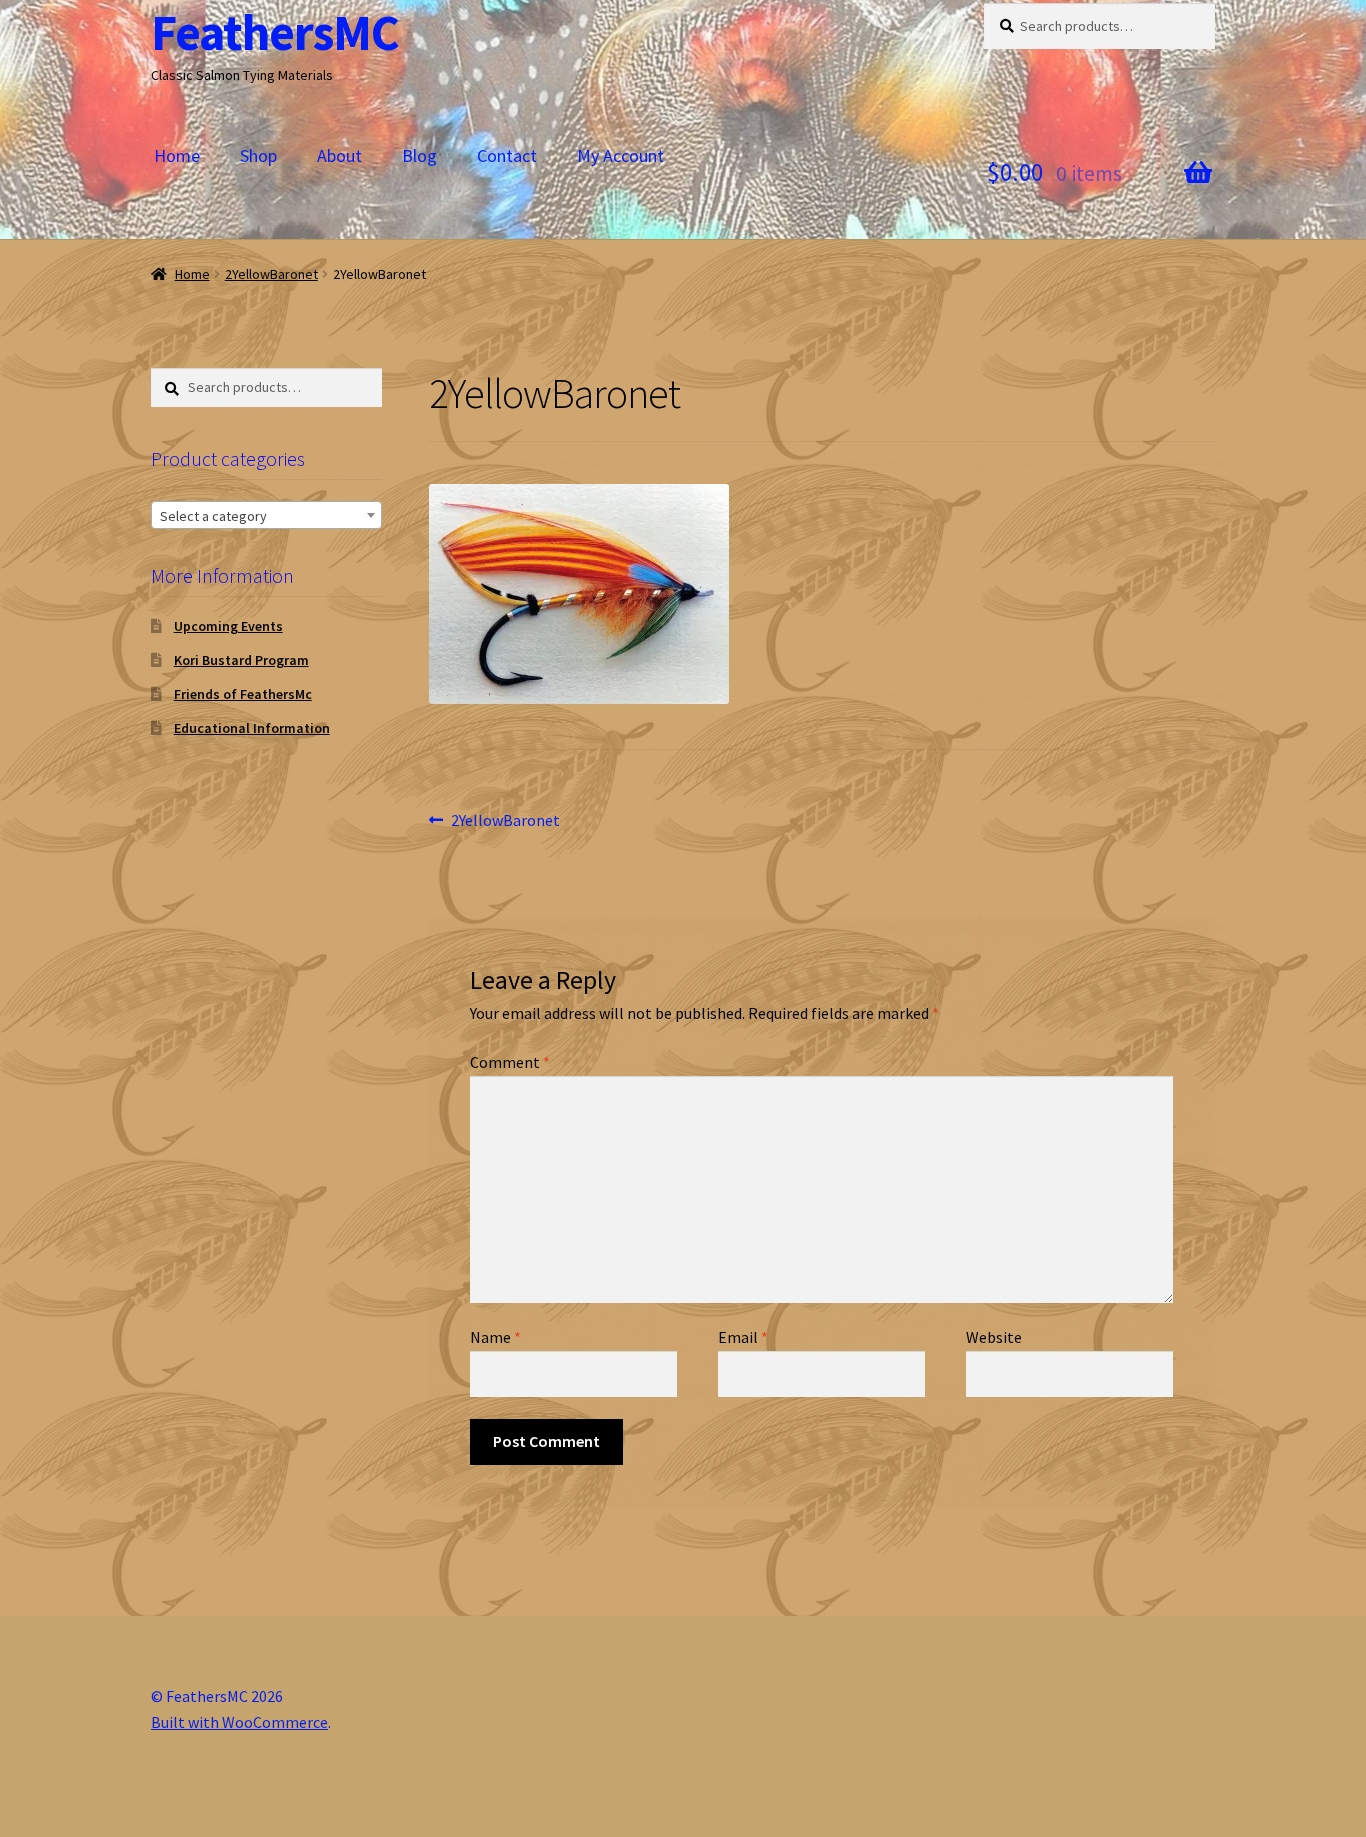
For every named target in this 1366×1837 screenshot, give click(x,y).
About (339, 155)
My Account (620, 155)
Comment (510, 1062)
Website (994, 1337)
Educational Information (252, 728)
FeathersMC (275, 32)
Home (177, 155)
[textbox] (266, 516)
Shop (258, 155)
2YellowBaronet (271, 274)
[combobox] (266, 515)
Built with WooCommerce (239, 1722)
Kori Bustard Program (241, 660)
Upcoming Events (228, 626)
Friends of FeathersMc (243, 694)
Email (743, 1337)
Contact (507, 155)
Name (495, 1337)
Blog (419, 155)
